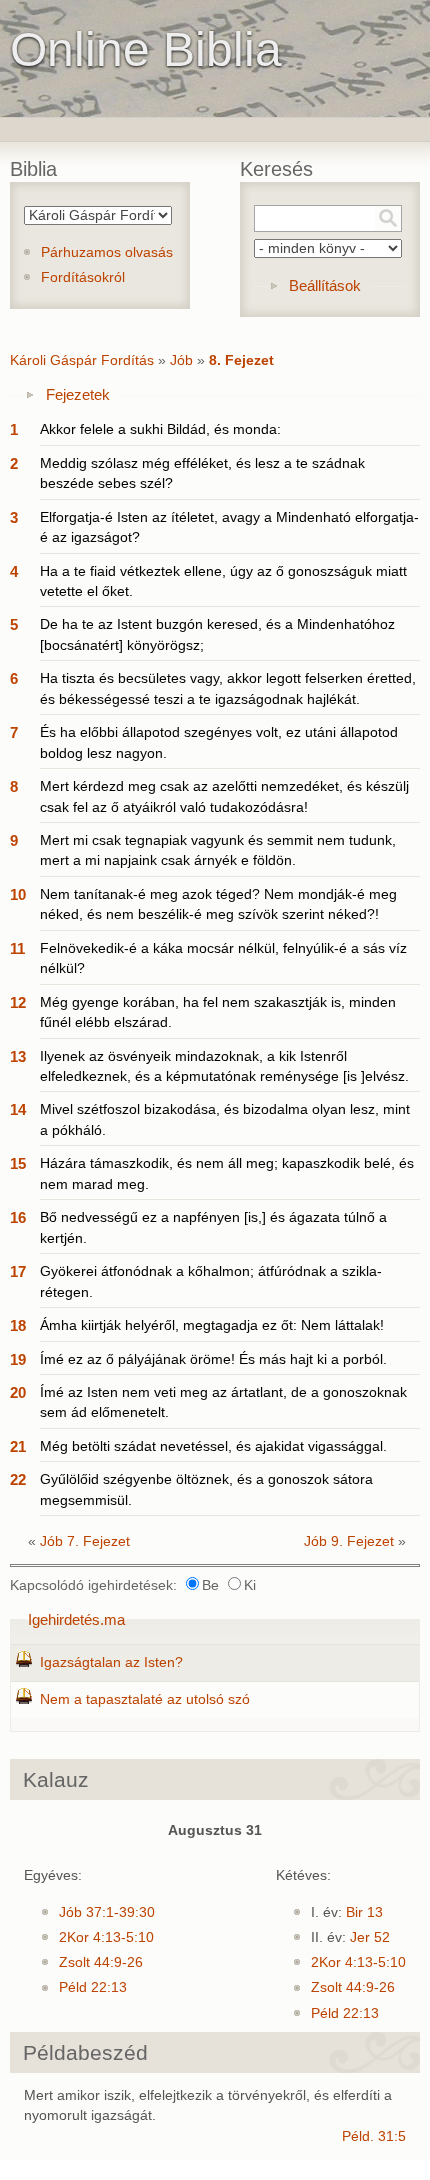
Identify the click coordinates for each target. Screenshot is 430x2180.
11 (17, 948)
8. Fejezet (241, 360)
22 (18, 1479)
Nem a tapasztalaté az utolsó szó (145, 1699)
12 (18, 1002)
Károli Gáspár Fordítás (82, 360)
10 (18, 894)
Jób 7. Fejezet (85, 1541)
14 (18, 1109)
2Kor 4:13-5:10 (106, 1937)
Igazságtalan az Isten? (111, 1662)
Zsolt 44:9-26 (101, 1962)
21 (18, 1446)
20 (18, 1392)
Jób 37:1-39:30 (107, 1912)
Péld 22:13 (93, 1987)
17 (18, 1271)
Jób (181, 360)
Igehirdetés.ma (76, 1619)
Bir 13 (364, 1912)
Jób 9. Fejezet (349, 1541)
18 (18, 1325)
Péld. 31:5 (374, 2136)
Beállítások (325, 285)
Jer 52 (370, 1937)
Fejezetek (78, 394)
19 (18, 1359)
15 (18, 1163)
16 (18, 1217)
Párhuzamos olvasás (107, 252)
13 (18, 1056)
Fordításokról (83, 277)
